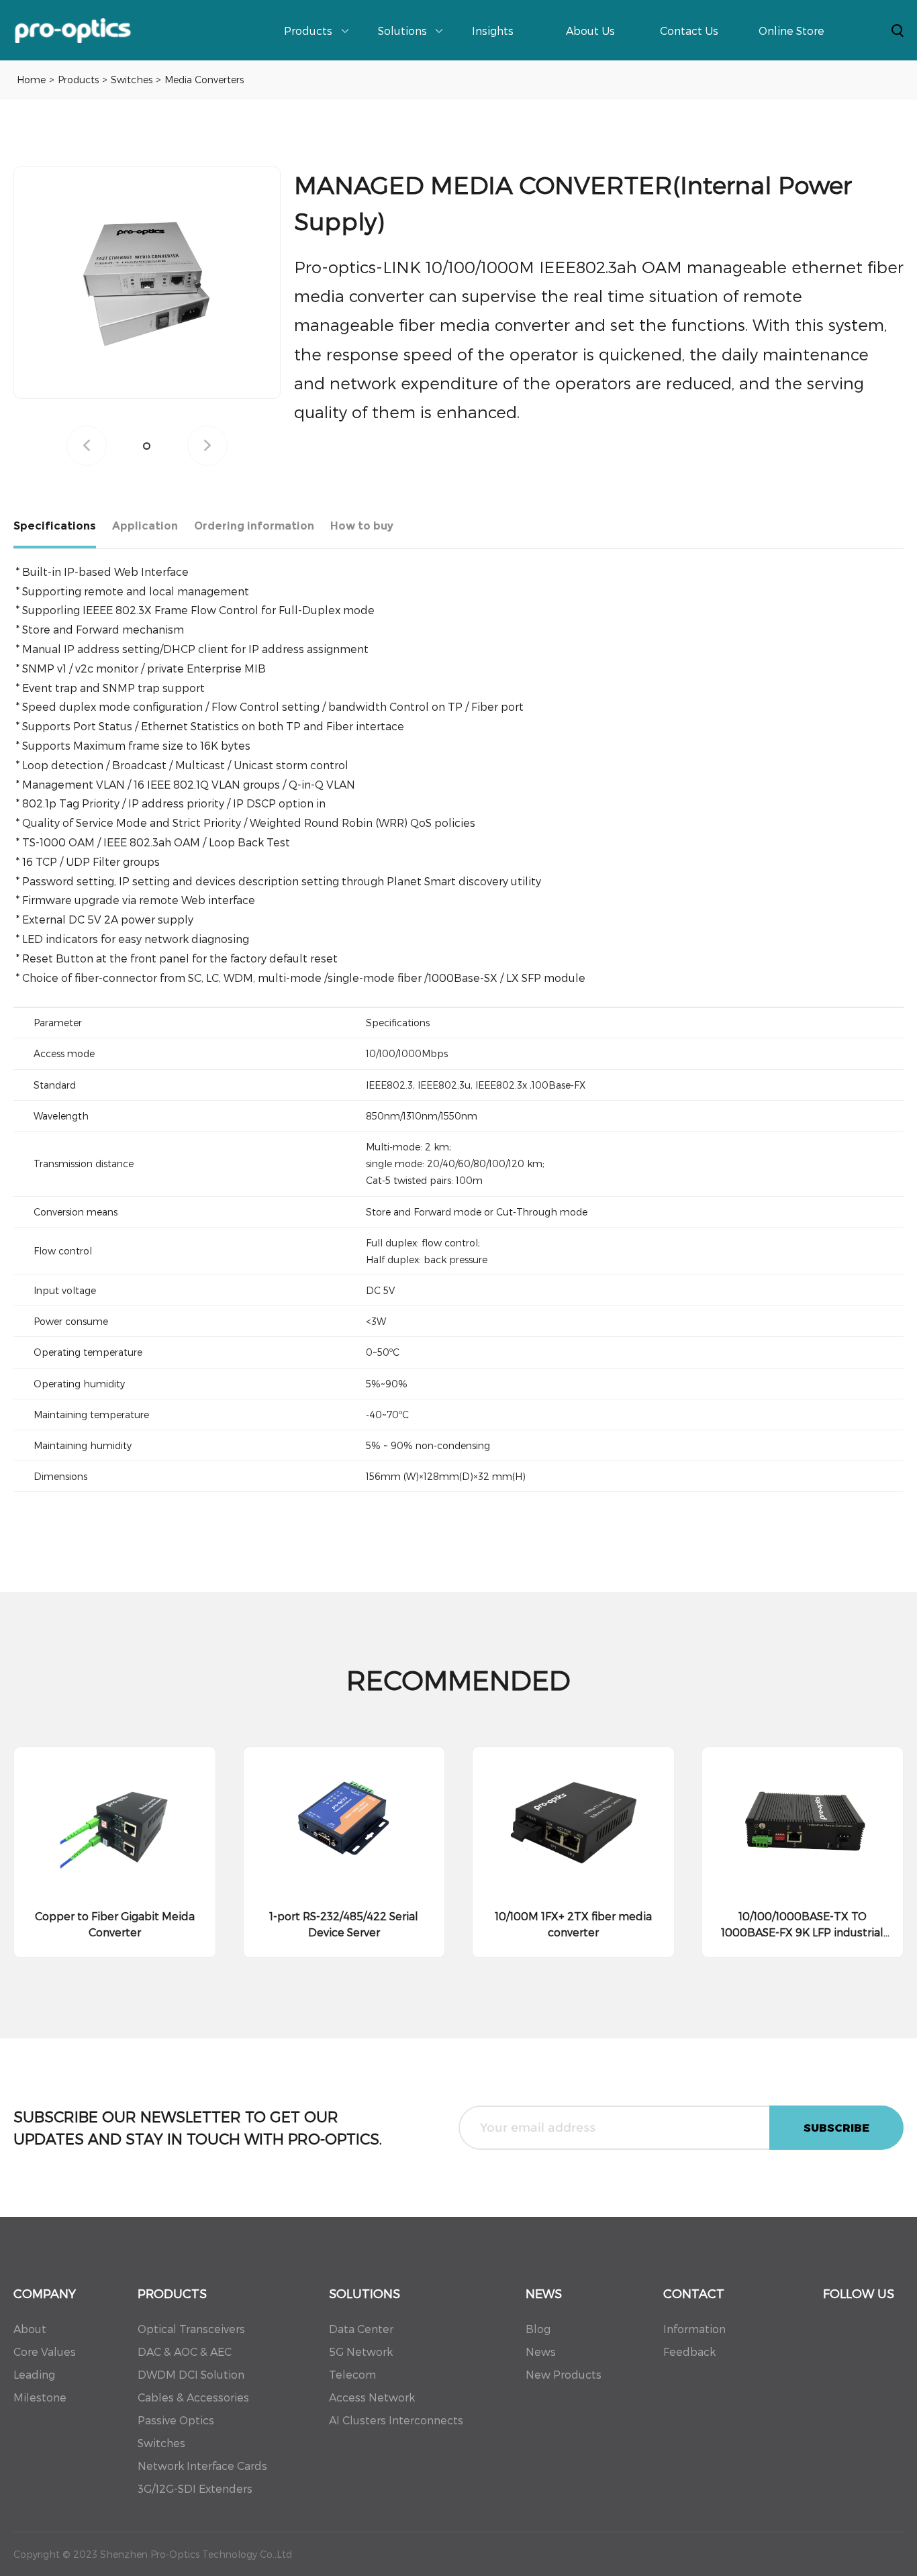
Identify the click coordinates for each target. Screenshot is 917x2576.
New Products (564, 2374)
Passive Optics (176, 2420)
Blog (538, 2329)
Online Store (791, 31)
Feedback (689, 2351)
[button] (147, 446)
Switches (132, 80)
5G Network (361, 2351)
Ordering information (254, 526)
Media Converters (204, 80)
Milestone (40, 2397)
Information (694, 2329)
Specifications (55, 526)
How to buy (362, 526)
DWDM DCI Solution (191, 2374)
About (30, 2329)
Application (145, 526)
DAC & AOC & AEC (185, 2351)
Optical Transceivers (191, 2329)
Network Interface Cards (202, 2466)
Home (31, 80)
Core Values (45, 2351)
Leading (34, 2374)
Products (308, 31)
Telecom (352, 2374)
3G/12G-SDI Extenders (195, 2488)
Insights (493, 31)
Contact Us (689, 31)
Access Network (372, 2397)
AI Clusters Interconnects (396, 2420)
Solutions (402, 31)
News (541, 2351)
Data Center (361, 2329)
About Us (590, 31)
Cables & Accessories (193, 2397)
